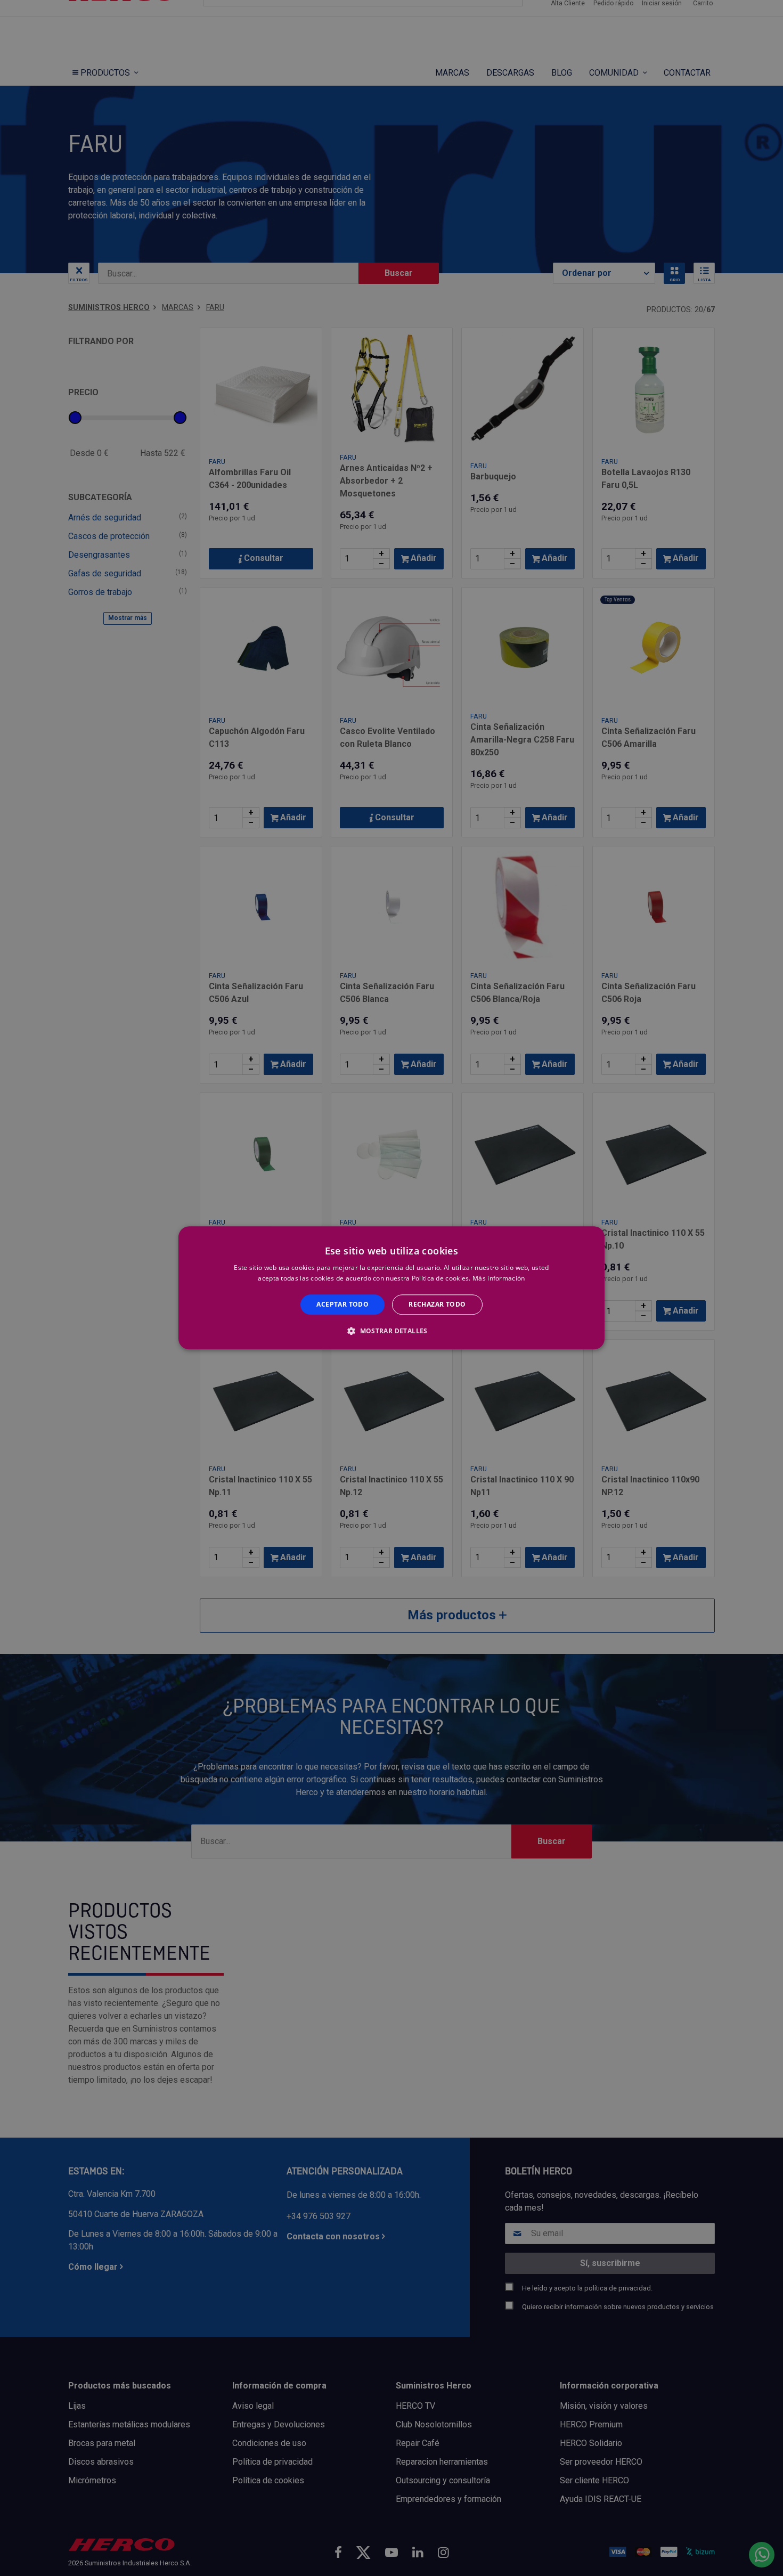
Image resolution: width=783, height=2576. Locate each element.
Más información (499, 1279)
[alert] (391, 1288)
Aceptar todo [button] (342, 1304)
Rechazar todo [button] (437, 1304)
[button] (391, 1331)
